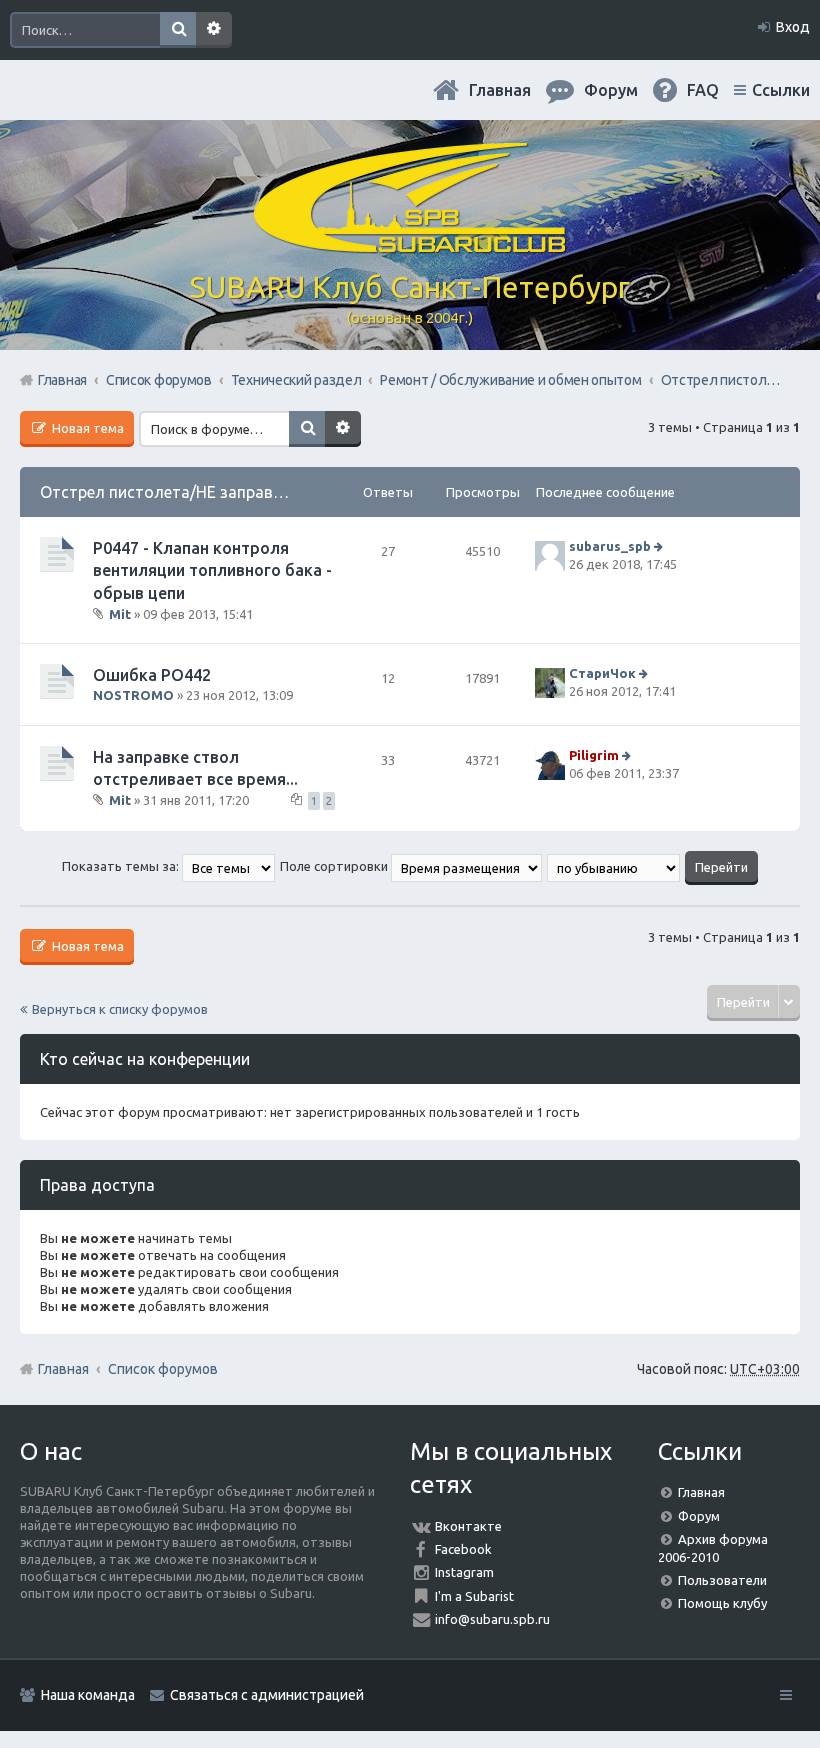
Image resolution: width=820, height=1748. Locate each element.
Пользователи (722, 1580)
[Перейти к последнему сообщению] (660, 546)
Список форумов (163, 1369)
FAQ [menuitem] (703, 90)
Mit (120, 614)
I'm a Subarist (474, 1596)
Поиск (178, 30)
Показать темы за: (122, 866)
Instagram (464, 1572)
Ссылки (781, 90)
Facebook (463, 1549)
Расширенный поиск (214, 30)
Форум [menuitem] (611, 90)
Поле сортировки (335, 866)
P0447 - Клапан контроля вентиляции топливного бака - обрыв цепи (212, 570)
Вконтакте (468, 1526)
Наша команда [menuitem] (88, 1695)
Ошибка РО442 (152, 675)
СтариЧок (602, 673)
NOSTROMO (133, 695)
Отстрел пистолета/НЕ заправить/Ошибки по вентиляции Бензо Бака (306, 492)
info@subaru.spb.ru (492, 1619)
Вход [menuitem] (793, 27)
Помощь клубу (722, 1603)
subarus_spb (610, 546)
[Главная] (410, 245)
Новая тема (86, 428)
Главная (500, 90)
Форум (699, 1516)
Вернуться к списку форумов (120, 1009)
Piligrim (594, 755)
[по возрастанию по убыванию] (614, 866)
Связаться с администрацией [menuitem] (267, 1695)
